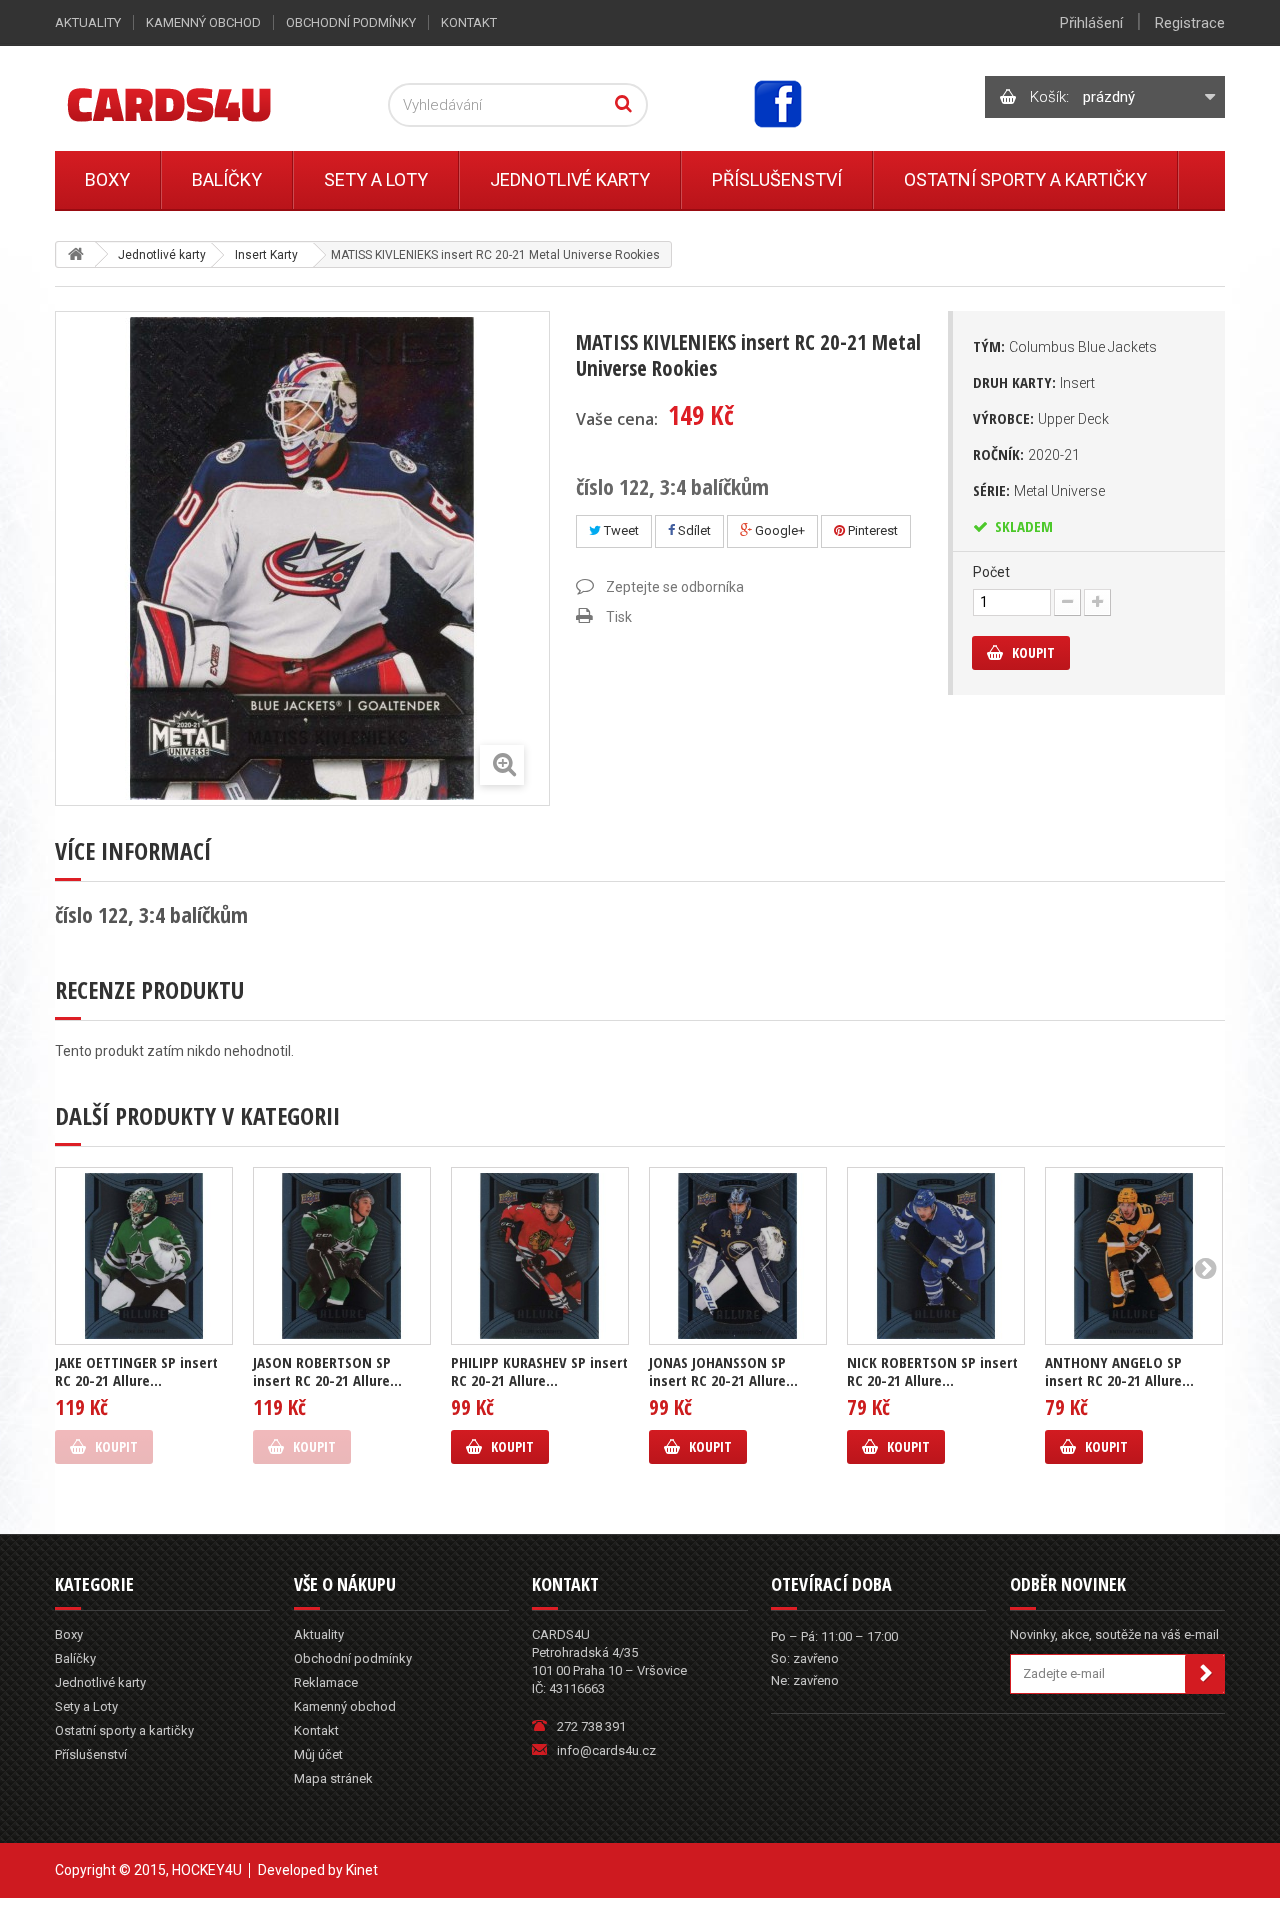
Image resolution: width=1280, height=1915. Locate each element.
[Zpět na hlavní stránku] (76, 254)
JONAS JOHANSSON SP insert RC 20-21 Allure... (723, 1371)
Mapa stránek (333, 1778)
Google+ (778, 530)
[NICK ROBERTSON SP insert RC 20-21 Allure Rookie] (936, 1256)
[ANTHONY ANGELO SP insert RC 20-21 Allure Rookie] (1134, 1256)
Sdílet (693, 530)
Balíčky (227, 179)
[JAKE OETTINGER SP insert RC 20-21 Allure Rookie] (144, 1256)
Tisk (619, 617)
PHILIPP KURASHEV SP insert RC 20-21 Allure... (539, 1371)
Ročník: (1026, 454)
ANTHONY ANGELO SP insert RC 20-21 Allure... (1119, 1371)
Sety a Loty (376, 179)
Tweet (620, 530)
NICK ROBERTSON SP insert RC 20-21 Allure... (932, 1371)
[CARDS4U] (194, 103)
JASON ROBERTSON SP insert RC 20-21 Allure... (327, 1371)
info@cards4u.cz (606, 1750)
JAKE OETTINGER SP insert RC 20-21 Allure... (136, 1371)
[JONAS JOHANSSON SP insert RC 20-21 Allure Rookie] (738, 1256)
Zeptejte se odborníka (675, 587)
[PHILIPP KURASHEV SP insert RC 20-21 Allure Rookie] (540, 1256)
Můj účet (318, 1754)
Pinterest (871, 530)
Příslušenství (777, 179)
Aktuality (88, 22)
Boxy (107, 179)
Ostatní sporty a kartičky (1025, 179)
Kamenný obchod (203, 22)
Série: (1039, 490)
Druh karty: (1034, 382)
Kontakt (469, 22)
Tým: (1065, 346)
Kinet (362, 1870)
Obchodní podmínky (351, 22)
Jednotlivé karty (570, 179)
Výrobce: (1041, 418)
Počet (991, 572)
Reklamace (326, 1682)
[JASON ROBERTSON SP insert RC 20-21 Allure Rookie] (342, 1256)
